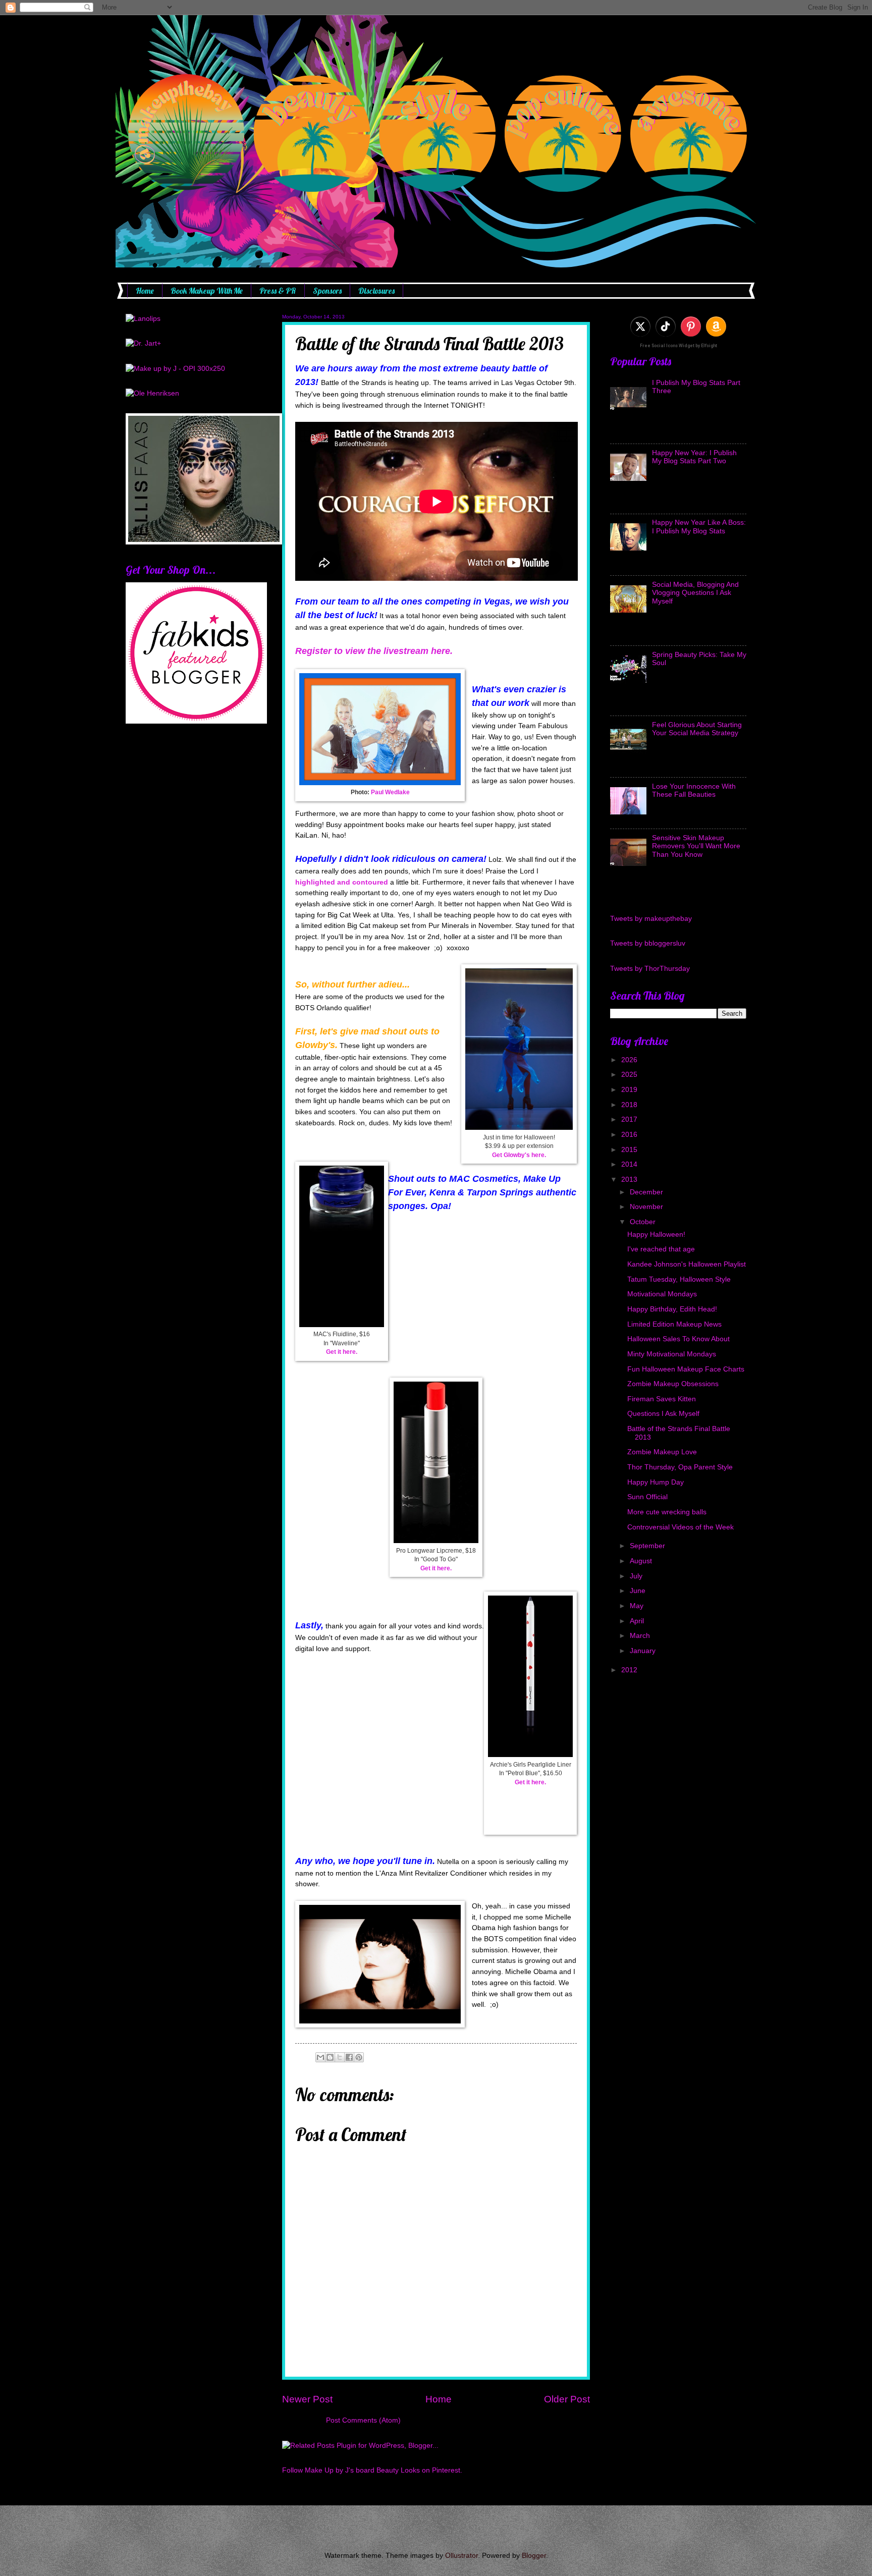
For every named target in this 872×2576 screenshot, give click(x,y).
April (638, 1621)
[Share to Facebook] (349, 2057)
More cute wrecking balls (667, 1512)
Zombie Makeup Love (662, 1452)
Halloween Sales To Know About (678, 1339)
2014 (630, 1164)
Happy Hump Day (656, 1482)
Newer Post (307, 2399)
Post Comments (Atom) (363, 2420)
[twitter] (640, 326)
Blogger (534, 2556)
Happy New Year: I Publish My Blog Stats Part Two (694, 457)
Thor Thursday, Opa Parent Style (680, 1467)
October (644, 1222)
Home (145, 291)
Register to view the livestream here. (374, 651)
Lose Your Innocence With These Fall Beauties (694, 791)
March (641, 1636)
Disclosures (376, 291)
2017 (630, 1119)
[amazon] (716, 326)
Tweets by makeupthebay (651, 919)
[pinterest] (691, 326)
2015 (630, 1150)
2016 (630, 1135)
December (647, 1192)
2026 (630, 1060)
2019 (630, 1090)
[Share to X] (340, 2057)
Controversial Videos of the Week (680, 1527)
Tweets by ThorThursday (650, 969)
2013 (630, 1180)
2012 (630, 1670)
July (637, 1576)
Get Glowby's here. (519, 1155)
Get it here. (342, 1352)
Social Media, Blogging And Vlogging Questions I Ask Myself (695, 593)
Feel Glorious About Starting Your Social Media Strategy (697, 729)
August (642, 1561)
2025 (630, 1075)
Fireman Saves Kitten (662, 1399)
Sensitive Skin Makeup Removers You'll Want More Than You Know (696, 846)
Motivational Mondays (662, 1294)
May (638, 1606)
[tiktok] (666, 326)
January (644, 1651)
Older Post (567, 2399)
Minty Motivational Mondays (672, 1354)
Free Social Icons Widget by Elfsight (678, 346)
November (647, 1207)
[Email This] (320, 2057)
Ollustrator (461, 2556)
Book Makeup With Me (207, 291)
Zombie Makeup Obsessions (673, 1384)
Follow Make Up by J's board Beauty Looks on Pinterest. (372, 2470)
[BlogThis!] (330, 2057)
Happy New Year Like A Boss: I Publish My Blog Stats (699, 527)
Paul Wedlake (390, 792)
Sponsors (327, 291)
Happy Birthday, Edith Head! (672, 1309)
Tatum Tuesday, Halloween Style (679, 1279)
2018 (630, 1105)
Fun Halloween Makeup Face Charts (686, 1369)
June (639, 1591)
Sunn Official (647, 1497)
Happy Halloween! (656, 1235)
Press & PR (278, 291)
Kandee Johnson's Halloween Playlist (687, 1264)
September (648, 1546)
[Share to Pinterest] (359, 2057)
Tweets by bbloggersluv (648, 943)
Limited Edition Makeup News (674, 1324)
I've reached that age (661, 1249)
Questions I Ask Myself (663, 1414)
